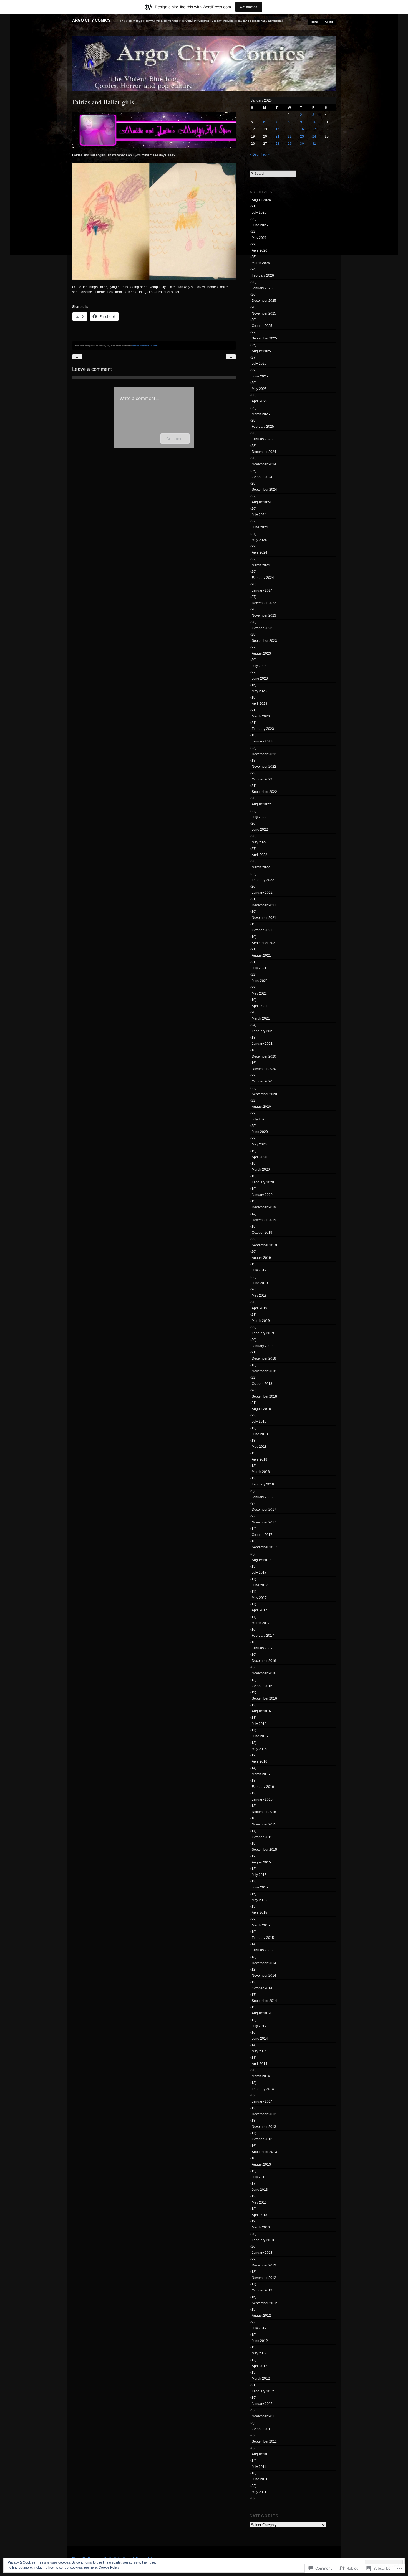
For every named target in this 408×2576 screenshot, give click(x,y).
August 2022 (261, 804)
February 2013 (263, 2240)
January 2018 (262, 1497)
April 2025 (260, 401)
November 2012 (264, 2278)
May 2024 (259, 540)
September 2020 (264, 1094)
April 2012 (260, 2366)
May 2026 (259, 238)
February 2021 (263, 1031)
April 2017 (260, 1610)
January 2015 (262, 1950)
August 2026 (261, 200)
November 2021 (264, 918)
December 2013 (264, 2114)
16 (302, 129)
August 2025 (261, 351)
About (329, 22)
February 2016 (263, 1787)
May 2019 (259, 1295)
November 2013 (264, 2127)
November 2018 (264, 1371)
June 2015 (260, 1887)
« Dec (254, 154)
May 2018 (259, 1447)
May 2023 (259, 691)
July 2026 (259, 212)
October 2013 (262, 2139)
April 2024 (260, 552)
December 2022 (264, 754)
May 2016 (259, 1749)
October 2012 (262, 2290)
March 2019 (261, 1321)
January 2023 (262, 741)
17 (314, 129)
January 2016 (262, 1799)
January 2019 (262, 1346)
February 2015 (263, 1938)
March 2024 (261, 565)
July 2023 (259, 666)
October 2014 (262, 1988)
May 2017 (259, 1598)
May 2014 (259, 2051)
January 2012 (262, 2404)
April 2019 (260, 1308)
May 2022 (259, 842)
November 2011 (264, 2416)
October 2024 (262, 477)
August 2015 (261, 1862)
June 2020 (260, 1132)
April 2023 (260, 704)
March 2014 (261, 2076)
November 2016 (264, 1673)
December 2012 (264, 2265)
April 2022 (260, 855)
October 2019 (262, 1233)
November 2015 (264, 1824)
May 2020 (259, 1144)
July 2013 (259, 2177)
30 (302, 144)
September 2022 (264, 792)
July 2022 (259, 817)
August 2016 (261, 1711)
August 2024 (261, 502)
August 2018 (261, 1409)
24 (314, 136)
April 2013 (260, 2215)
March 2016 (261, 1774)
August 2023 (261, 653)
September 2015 (264, 1850)
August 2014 (261, 2013)
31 (314, 144)
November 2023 (264, 615)
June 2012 (260, 2341)
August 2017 (261, 1560)
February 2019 (263, 1333)
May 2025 (259, 389)
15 (290, 129)
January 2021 (262, 1044)
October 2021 (262, 930)
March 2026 (261, 263)
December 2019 (264, 1207)
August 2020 (261, 1107)
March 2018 (261, 1472)
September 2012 (264, 2303)
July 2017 (259, 1573)
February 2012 (263, 2391)
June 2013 (260, 2190)
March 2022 (261, 867)
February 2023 (263, 729)
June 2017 (260, 1585)
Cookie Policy (109, 2567)
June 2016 (260, 1736)
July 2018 (259, 1421)
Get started (249, 7)
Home (315, 22)
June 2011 (260, 2479)
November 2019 (264, 1220)
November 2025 (264, 313)
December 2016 (264, 1661)
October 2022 (262, 779)
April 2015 (260, 1913)
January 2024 (262, 590)
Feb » (265, 154)
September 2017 (264, 1547)
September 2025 (264, 338)
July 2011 (259, 2467)
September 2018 (264, 1396)
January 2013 (262, 2253)
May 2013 (259, 2202)
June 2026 (260, 225)
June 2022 (260, 830)
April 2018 (260, 1459)
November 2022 (264, 767)
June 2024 (260, 527)
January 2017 (262, 1648)
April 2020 (260, 1157)
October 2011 (262, 2429)
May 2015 (259, 1900)
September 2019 (264, 1245)
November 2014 (264, 1976)
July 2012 (259, 2328)
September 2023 (264, 641)
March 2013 (261, 2227)
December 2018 (264, 1358)
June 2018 (260, 1434)
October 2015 (262, 1837)
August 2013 (261, 2164)
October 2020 (262, 1081)
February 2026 (263, 275)
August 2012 (261, 2316)
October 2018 (262, 1384)
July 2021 (259, 968)
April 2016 (260, 1761)
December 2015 (264, 1812)
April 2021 (260, 1006)
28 (278, 144)
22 (290, 136)
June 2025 (260, 376)
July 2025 (259, 364)
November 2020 (264, 1069)
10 (314, 122)
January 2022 (262, 893)
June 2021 (260, 981)
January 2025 (262, 439)
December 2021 (264, 905)
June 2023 (260, 678)
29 (290, 144)
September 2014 (264, 2001)
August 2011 (261, 2454)
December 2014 (264, 1963)
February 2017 (263, 1636)
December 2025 (264, 301)
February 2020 (263, 1182)
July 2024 (259, 515)
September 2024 (264, 490)
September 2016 (264, 1698)
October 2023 (262, 628)
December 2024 (264, 452)
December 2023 (264, 603)
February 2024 (263, 578)
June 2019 (260, 1283)
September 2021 (264, 943)
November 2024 (264, 464)
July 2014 (259, 2026)
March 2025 (261, 414)
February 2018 (263, 1484)
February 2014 (263, 2089)
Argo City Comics (91, 20)
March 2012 (261, 2379)
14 (278, 129)
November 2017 (264, 1522)
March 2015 (261, 1925)
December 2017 (264, 1510)
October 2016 (262, 1686)
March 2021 (261, 1018)
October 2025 (262, 326)
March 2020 (261, 1170)
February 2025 (263, 427)
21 (278, 136)
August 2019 (261, 1258)
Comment (175, 439)
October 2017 (262, 1535)
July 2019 (259, 1270)
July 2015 (259, 1875)
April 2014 (260, 2064)
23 (302, 136)
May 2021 (259, 993)
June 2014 (260, 2039)
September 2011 (264, 2441)
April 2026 (260, 250)
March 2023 (261, 716)
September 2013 (264, 2152)
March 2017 (261, 1623)
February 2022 (263, 880)
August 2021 (261, 955)
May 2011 (259, 2492)
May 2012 (259, 2353)
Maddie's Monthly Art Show (145, 346)
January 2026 (262, 288)
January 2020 (262, 1195)
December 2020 (264, 1056)
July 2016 (259, 1724)
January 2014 (262, 2101)
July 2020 (259, 1119)
